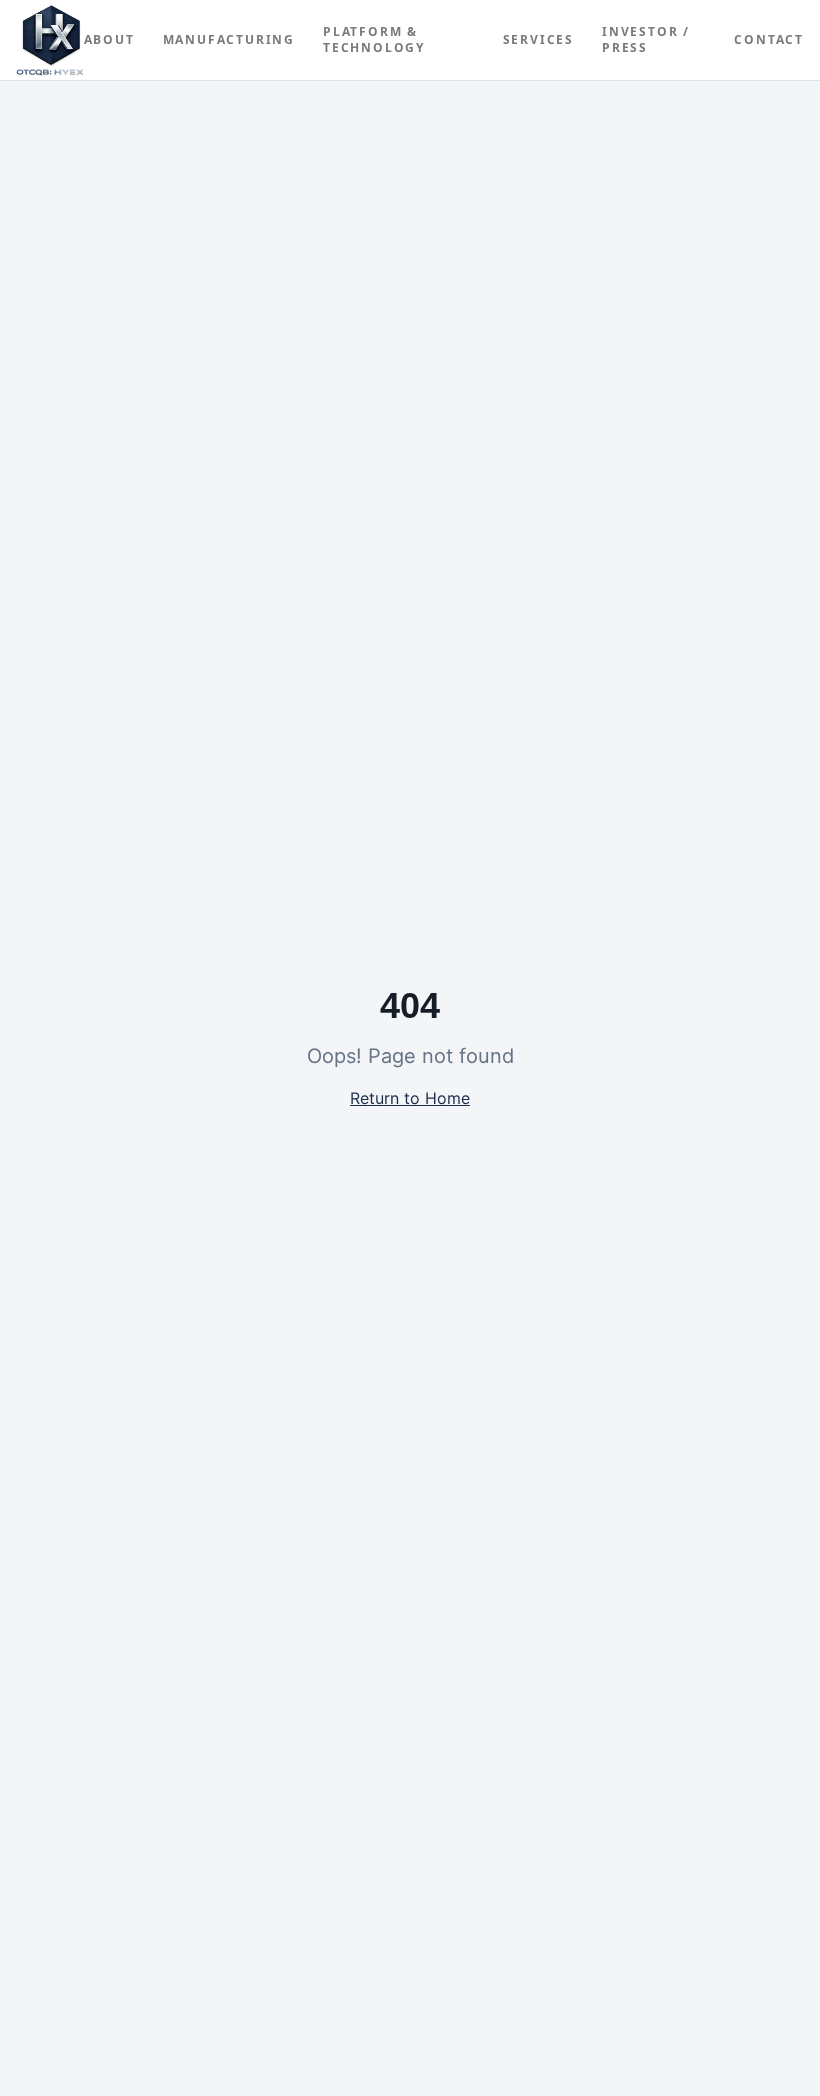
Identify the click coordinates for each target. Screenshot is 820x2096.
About (109, 40)
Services (538, 40)
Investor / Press (646, 40)
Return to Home (410, 1098)
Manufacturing (229, 40)
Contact (769, 40)
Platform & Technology (374, 40)
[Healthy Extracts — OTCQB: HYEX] (50, 40)
